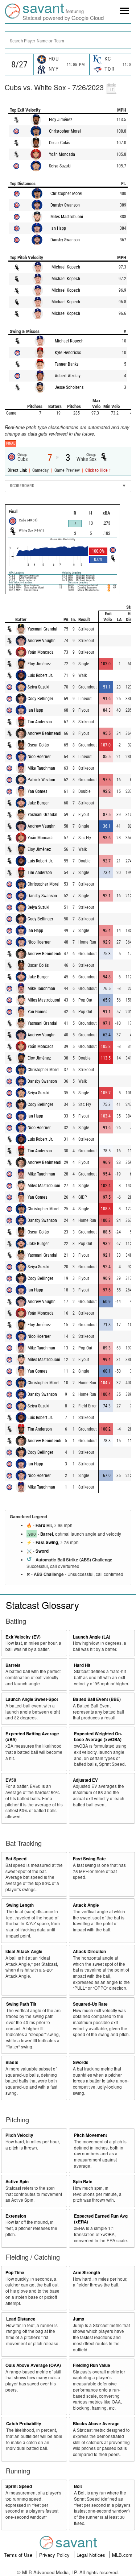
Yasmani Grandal (42, 629)
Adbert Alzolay (68, 376)
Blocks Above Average (96, 2424)
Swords (81, 2062)
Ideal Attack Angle (24, 1951)
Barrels (13, 1665)
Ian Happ (58, 228)
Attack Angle (86, 1905)
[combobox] (68, 40)
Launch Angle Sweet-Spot (32, 1699)
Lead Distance (21, 2319)
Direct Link (18, 470)
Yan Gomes (37, 791)
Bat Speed (16, 1859)
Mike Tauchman (41, 768)
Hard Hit (44, 1525)
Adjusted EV (85, 1780)
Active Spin (17, 2182)
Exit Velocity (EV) (23, 1637)
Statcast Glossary (42, 1605)
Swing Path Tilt (21, 2004)
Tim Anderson (40, 722)
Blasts (12, 2062)
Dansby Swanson (65, 205)
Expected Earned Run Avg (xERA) (101, 2219)
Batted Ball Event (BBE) (97, 1699)
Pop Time (15, 2273)
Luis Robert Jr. (40, 675)
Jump (79, 2319)
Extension (16, 2216)
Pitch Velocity (19, 2135)
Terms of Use (19, 2555)
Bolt (78, 2486)
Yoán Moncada (62, 154)
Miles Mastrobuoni (67, 217)
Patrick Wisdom (41, 780)
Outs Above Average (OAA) (33, 2365)
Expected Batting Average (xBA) (32, 1737)
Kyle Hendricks (68, 353)
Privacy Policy (55, 2555)
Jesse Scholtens (69, 387)
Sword (42, 1551)
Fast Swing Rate (89, 1859)
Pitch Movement (90, 2135)
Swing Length (20, 1905)
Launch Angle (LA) (92, 1637)
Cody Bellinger (40, 699)
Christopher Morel (65, 131)
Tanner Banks (67, 364)
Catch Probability (24, 2424)
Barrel (47, 1534)
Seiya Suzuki (60, 166)
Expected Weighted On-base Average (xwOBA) (98, 1737)
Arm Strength (86, 2273)
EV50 (11, 1780)
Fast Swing (47, 1542)
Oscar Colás (59, 143)
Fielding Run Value (92, 2365)
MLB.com (122, 2555)
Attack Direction (89, 1951)
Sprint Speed (19, 2486)
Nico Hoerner (39, 757)
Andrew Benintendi (44, 733)
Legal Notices (92, 2555)
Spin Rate (83, 2182)
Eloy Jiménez (61, 120)
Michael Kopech (66, 267)
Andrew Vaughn (42, 641)
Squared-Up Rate (90, 2004)
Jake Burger (38, 803)
